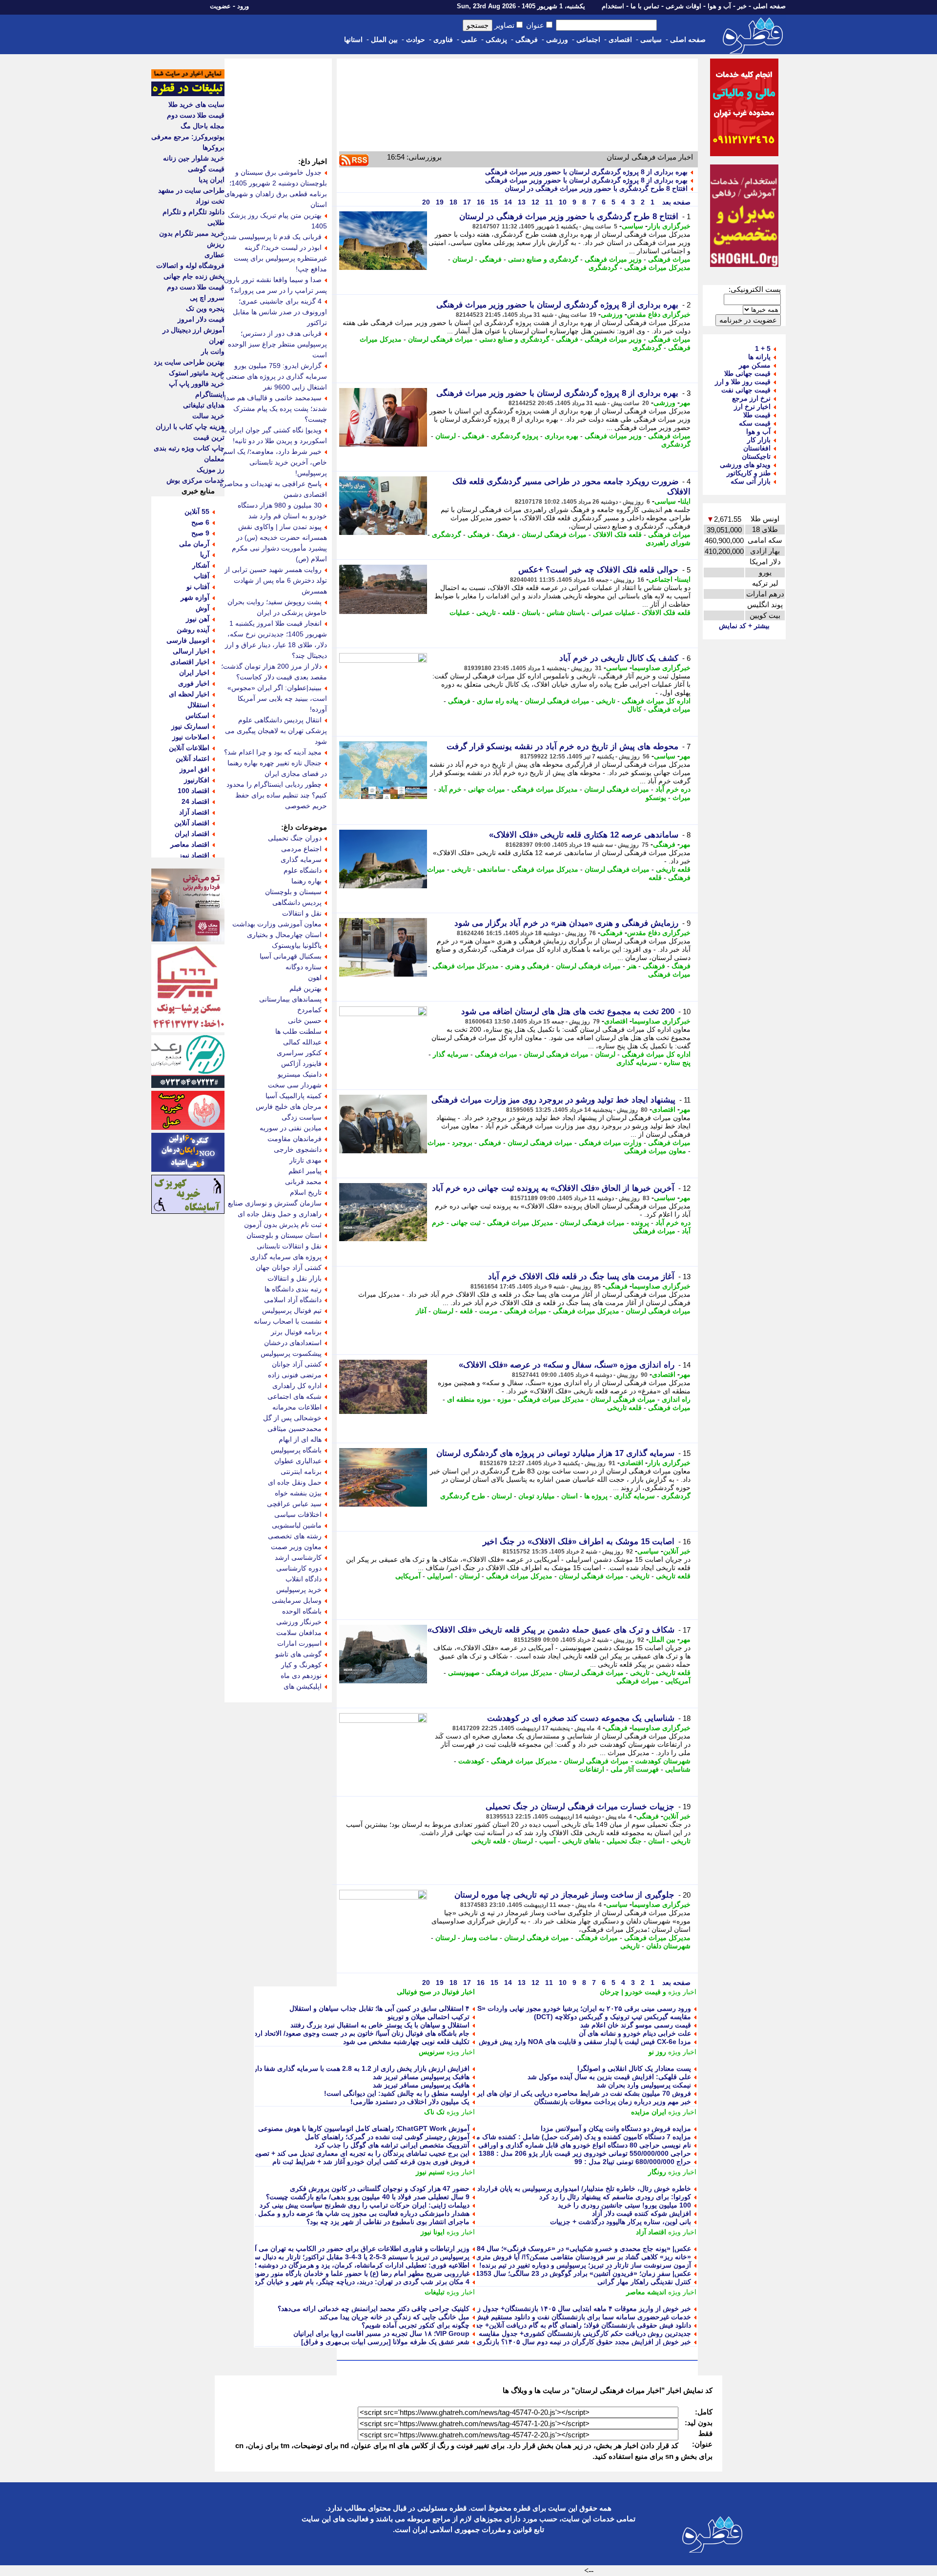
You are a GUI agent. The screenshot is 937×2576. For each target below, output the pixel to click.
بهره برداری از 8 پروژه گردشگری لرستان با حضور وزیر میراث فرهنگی (586, 172)
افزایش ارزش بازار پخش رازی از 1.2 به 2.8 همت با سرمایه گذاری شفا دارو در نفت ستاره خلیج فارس (322, 2068)
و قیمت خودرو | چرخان (633, 1992)
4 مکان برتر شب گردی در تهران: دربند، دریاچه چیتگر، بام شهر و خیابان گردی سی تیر (347, 2282)
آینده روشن (193, 630)
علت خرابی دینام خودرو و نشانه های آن (635, 2033)
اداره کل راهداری (297, 1386)
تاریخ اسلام (306, 1192)
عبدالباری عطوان (298, 1461)
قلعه (509, 613)
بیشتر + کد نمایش (744, 626)
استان (570, 1496)
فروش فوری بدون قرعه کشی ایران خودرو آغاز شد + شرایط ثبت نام (371, 2162)
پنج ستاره (677, 1063)
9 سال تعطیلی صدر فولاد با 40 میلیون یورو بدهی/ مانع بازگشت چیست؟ (368, 2197)
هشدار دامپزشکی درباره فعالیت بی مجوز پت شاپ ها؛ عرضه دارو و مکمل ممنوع (354, 2213)
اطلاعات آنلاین (189, 748)
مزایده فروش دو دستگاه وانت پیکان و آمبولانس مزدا (616, 2128)
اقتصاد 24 (195, 801)
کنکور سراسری (299, 1053)
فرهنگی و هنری (527, 966)
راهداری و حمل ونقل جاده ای (280, 1214)
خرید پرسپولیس (299, 1590)
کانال (635, 709)
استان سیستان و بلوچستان (284, 1235)
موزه (504, 1399)
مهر (685, 403)
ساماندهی (491, 869)
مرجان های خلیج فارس (289, 1106)
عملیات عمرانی (613, 613)
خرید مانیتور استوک (197, 373)
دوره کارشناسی (299, 1568)
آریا (205, 554)
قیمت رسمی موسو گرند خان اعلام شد (636, 2025)
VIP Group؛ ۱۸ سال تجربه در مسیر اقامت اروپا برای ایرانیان (381, 2333)
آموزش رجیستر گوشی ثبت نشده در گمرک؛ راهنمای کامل (387, 2137)
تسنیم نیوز (430, 2172)
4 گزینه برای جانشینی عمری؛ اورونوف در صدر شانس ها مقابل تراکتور (280, 312)
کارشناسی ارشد (298, 1557)
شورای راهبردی (668, 543)
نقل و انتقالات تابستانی (289, 1246)
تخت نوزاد (210, 201)
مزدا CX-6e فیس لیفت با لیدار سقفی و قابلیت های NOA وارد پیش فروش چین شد (572, 2042)
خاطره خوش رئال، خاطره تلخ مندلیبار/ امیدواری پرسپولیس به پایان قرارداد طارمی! (572, 2188)
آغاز (421, 1311)
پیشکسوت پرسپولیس (291, 1353)
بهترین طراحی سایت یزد (189, 362)
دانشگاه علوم (303, 870)
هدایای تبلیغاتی (204, 405)
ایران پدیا (212, 180)
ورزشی (557, 40)
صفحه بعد (675, 202)
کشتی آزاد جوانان (297, 1364)
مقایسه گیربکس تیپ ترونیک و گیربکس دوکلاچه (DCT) (612, 2017)
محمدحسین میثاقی (295, 1429)
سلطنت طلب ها (298, 1031)
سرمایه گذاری (637, 1063)
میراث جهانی (487, 789)
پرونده (640, 1223)
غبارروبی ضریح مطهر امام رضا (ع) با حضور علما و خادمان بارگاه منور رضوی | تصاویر (348, 2273)
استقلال (198, 705)
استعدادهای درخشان (293, 1343)
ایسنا (684, 579)
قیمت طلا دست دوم (196, 115)
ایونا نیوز (433, 2232)
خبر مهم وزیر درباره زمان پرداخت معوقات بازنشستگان (612, 2102)
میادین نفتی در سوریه (291, 1128)
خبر (742, 6)
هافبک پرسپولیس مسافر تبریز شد (421, 2077)
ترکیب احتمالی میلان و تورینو (428, 2017)
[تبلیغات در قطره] (188, 94)
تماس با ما (645, 6)
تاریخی (486, 613)
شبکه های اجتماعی (295, 1396)
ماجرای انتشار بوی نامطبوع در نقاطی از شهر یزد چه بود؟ (388, 2222)
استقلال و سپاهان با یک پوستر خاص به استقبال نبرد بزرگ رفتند (380, 2025)
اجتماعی (588, 40)
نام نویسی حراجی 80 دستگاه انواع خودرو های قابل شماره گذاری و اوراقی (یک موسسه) (565, 2145)
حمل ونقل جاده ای (295, 1482)
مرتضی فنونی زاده (295, 1375)
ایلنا (685, 501)
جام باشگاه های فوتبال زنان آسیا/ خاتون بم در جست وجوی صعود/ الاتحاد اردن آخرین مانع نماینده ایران (325, 2033)
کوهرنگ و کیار (301, 1665)
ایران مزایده (649, 2112)
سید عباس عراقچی (294, 1504)
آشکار (201, 565)
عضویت (220, 6)
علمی (469, 40)
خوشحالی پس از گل (292, 1418)
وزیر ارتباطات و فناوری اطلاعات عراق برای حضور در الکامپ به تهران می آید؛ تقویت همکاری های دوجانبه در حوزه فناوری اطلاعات (283, 2249)
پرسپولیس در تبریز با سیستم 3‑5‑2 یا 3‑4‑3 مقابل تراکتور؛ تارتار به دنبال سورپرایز (352, 2257)
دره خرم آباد (673, 789)
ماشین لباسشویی (297, 1525)
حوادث (416, 40)
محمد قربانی (303, 1182)
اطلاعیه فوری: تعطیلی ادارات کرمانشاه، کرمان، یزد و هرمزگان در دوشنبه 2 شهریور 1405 (341, 2265)
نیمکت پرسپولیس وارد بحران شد (644, 2085)
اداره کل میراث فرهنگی (656, 701)
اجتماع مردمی (301, 849)
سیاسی (651, 40)
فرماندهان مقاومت (295, 1139)
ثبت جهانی (466, 1223)
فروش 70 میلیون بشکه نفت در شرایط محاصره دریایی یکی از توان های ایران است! (571, 2093)
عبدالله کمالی (302, 1042)
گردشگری (603, 267)
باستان (531, 613)
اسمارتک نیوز (190, 726)
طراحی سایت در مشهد (191, 190)
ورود (243, 6)
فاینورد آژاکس (301, 1063)
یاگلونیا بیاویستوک (297, 945)
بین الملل (384, 40)
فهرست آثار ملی (635, 1769)
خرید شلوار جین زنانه (194, 158)
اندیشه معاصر (646, 2292)
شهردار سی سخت (295, 1085)
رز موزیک (211, 470)
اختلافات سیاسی (298, 1514)
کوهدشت (471, 1761)
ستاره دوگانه (304, 967)
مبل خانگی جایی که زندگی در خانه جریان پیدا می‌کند (395, 2317)
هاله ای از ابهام (300, 1439)
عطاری (214, 255)
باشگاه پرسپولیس (296, 1450)
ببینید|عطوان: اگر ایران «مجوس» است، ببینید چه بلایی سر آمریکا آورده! (277, 698)
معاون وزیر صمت (296, 1547)
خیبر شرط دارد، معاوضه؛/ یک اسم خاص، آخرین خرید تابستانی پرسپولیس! (275, 462)
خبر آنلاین (677, 1551)
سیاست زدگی (302, 1117)
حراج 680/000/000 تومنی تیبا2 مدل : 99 (633, 2162)
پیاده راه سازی (498, 701)
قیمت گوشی (206, 169)
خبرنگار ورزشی (299, 1622)
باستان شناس (566, 613)
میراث (682, 797)
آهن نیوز (198, 619)
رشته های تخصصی (295, 1536)
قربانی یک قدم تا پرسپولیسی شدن (272, 237)
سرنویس (432, 2052)
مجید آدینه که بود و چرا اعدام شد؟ (273, 752)
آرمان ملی (194, 544)
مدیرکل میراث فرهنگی (657, 267)
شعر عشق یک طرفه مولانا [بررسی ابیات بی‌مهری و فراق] (385, 2342)
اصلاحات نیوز (191, 737)
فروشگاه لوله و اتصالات (190, 266)
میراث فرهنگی (669, 259)
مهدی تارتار (306, 1160)
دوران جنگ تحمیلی (295, 838)
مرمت (489, 1311)
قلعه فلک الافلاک (617, 534)
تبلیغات (435, 2292)
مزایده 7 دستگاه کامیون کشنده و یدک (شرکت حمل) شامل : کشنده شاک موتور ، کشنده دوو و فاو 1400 (543, 2137)
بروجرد (462, 1143)
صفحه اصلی (769, 6)
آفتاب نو (198, 587)
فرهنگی (527, 40)
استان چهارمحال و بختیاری (284, 935)
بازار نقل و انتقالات (295, 1278)
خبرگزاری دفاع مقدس (659, 314)
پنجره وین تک (205, 308)
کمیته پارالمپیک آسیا (294, 1096)
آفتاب (202, 576)
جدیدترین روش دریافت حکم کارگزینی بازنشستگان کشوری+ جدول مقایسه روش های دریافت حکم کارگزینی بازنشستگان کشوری (508, 2333)
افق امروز (194, 769)
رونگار (657, 2172)
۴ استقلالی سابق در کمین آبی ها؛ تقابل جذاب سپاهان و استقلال (379, 2008)
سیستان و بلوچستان (293, 892)
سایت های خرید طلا (196, 104)
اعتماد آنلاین (193, 758)
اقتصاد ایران (192, 834)
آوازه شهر (195, 597)
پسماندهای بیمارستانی (290, 999)
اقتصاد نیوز (194, 855)
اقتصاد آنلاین (192, 823)
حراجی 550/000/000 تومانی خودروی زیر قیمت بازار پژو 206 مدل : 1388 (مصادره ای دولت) (558, 2153)
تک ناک (434, 2112)
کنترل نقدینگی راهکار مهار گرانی (644, 2282)
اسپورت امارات (299, 1643)
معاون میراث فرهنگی (655, 1151)
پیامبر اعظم (305, 1171)
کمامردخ (309, 1010)
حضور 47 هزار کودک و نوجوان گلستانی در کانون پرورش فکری (380, 2188)
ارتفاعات (592, 1769)
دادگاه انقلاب (304, 1579)
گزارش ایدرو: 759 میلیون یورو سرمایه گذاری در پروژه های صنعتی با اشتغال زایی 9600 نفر (274, 376)
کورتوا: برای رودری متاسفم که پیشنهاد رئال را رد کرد (615, 2197)
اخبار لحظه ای (189, 694)
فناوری (443, 40)
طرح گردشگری (463, 1496)
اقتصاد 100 (194, 791)
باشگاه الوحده (302, 1611)
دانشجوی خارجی (298, 1149)
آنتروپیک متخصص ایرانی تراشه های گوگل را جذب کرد (392, 2145)
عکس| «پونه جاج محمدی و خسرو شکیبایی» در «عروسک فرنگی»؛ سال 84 (584, 2249)
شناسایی (678, 1769)
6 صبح (200, 522)
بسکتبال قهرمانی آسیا (291, 956)
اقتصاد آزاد (651, 2232)
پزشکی (496, 40)
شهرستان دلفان (668, 1946)
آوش (203, 608)
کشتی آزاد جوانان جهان (289, 1268)
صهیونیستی (464, 1673)
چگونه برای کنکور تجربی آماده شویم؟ (416, 2325)
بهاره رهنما (306, 881)
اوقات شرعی (683, 6)
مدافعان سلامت (299, 1633)
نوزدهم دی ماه (301, 1676)
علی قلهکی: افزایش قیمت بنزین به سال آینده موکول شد (609, 2077)
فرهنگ (506, 534)
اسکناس (197, 716)
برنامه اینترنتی (301, 1472)
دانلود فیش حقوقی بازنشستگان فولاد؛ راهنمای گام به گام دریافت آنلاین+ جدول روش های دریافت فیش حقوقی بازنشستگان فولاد (508, 2325)
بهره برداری (561, 436)
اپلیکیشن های (303, 1686)
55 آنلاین (197, 511)
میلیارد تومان (537, 1496)
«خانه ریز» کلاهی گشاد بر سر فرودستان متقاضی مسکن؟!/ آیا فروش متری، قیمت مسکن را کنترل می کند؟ (536, 2257)
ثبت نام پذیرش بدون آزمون (283, 1225)
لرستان (463, 259)
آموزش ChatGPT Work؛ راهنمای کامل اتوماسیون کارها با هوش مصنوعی (364, 2128)
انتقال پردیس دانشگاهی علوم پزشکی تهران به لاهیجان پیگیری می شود (276, 731)
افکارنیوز (197, 780)
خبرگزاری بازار (669, 226)
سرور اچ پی (207, 298)
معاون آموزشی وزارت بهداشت (277, 924)
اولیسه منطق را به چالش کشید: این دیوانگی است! (397, 2093)
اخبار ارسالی (191, 651)
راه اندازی (676, 1399)
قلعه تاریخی (673, 869)
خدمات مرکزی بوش (195, 480)
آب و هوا (719, 6)
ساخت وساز (480, 1938)
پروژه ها (596, 1496)
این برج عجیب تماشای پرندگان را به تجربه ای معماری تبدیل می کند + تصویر (361, 2153)
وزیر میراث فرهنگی (613, 259)
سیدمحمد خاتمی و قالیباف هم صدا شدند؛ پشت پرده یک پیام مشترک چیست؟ (275, 409)
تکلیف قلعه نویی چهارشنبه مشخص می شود (406, 2042)
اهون (315, 978)
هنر (632, 966)
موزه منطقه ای (469, 1399)
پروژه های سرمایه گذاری (286, 1257)
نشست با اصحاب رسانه (288, 1321)
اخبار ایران (194, 673)
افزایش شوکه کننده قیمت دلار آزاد (642, 2213)
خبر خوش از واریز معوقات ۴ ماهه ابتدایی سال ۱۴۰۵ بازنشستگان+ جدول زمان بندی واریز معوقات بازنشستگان (533, 2309)
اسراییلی (440, 1576)
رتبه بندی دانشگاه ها (293, 1289)
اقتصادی (620, 40)
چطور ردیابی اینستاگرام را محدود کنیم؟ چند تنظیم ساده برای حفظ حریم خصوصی (277, 795)
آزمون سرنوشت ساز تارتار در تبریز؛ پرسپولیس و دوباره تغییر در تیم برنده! (585, 2265)
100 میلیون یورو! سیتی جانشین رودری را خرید (624, 2205)
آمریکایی (408, 1576)
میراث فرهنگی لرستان (440, 339)
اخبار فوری (194, 683)
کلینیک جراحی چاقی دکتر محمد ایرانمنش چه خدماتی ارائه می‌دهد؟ (374, 2309)
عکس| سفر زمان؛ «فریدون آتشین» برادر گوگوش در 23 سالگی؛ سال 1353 (583, 2273)
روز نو (657, 2052)
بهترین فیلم (306, 988)
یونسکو (656, 797)
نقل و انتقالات (302, 913)
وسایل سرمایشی (297, 1600)
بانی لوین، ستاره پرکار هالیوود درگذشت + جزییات (621, 2222)
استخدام (613, 6)
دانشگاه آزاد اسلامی (293, 1300)
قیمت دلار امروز (201, 319)
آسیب (548, 1841)
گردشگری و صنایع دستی (543, 259)
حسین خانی (305, 1021)
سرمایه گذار (451, 1054)
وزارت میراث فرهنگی (610, 1143)
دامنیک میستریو (300, 1074)
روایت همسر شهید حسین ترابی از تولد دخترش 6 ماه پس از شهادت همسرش (276, 580)
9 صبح (200, 533)
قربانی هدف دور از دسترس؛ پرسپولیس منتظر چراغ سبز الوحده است (277, 344)
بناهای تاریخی (581, 1841)
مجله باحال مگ (203, 126)
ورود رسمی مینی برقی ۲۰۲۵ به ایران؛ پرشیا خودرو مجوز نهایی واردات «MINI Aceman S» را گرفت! (545, 2008)
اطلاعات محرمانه (297, 1407)
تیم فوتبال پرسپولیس (292, 1310)
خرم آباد (450, 789)
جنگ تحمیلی (624, 1841)
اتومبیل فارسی (188, 640)
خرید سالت (208, 416)
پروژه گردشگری (515, 436)
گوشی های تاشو (298, 1654)
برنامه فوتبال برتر (296, 1332)
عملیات (460, 613)
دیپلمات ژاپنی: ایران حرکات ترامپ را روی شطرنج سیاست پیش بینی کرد (365, 2205)
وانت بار (213, 351)
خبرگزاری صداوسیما (661, 668)
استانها (353, 40)
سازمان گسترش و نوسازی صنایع (275, 1203)
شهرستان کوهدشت (663, 1761)
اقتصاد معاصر (190, 844)
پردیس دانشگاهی (297, 902)
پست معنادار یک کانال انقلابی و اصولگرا (634, 2068)
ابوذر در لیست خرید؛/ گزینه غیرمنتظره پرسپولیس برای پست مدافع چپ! (280, 258)
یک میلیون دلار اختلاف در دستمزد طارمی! (410, 2102)
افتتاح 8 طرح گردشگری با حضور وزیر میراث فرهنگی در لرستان (596, 188)
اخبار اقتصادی (190, 662)
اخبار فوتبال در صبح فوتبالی (436, 1992)
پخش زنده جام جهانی (194, 276)
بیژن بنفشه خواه (298, 1493)
